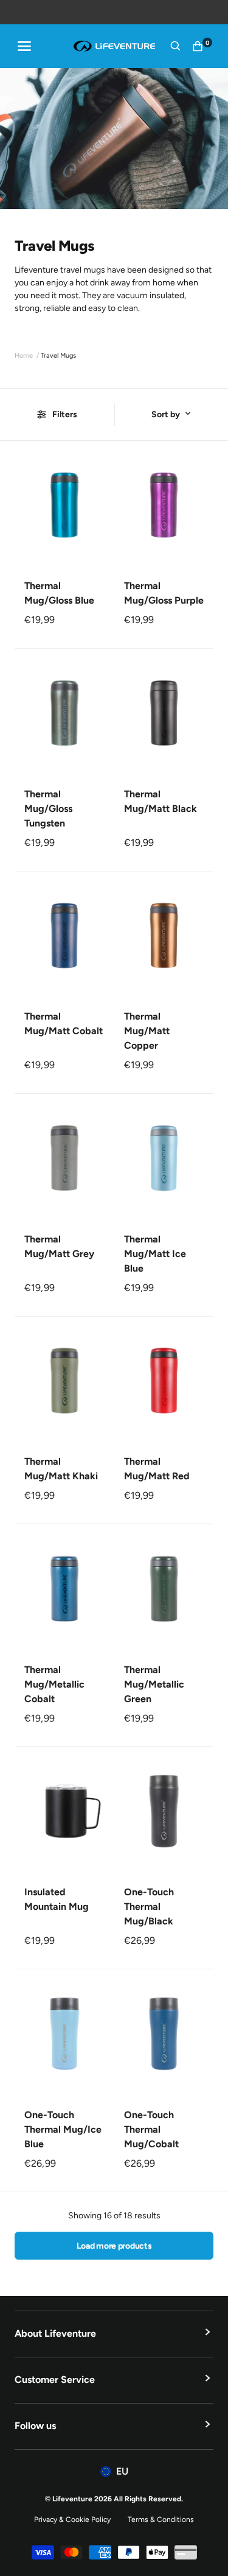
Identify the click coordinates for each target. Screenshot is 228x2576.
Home (24, 356)
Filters (65, 414)
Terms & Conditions (161, 2520)
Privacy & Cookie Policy (72, 2520)
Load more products (114, 2246)
